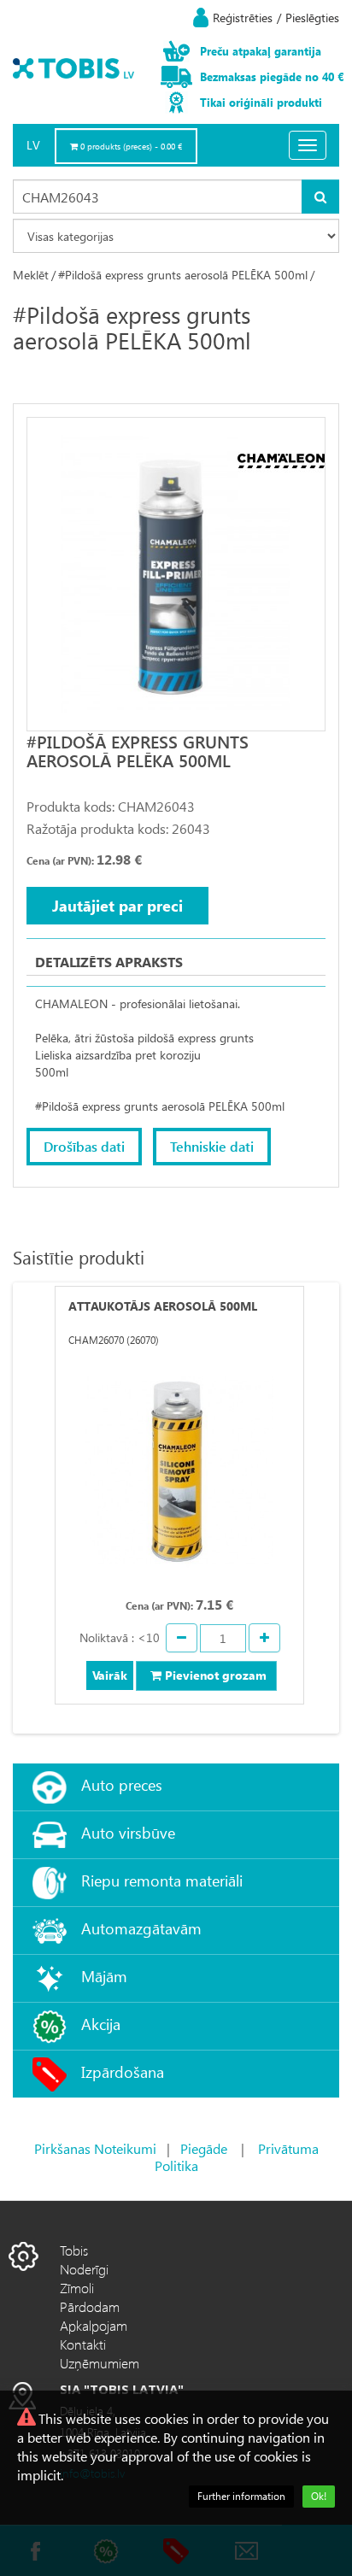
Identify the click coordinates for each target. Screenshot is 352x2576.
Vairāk (110, 1675)
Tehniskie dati (212, 1146)
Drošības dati (84, 1146)
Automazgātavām (141, 1928)
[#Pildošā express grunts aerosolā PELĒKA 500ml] (176, 574)
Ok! (319, 2496)
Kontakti (83, 2344)
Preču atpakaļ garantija (261, 51)
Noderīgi (84, 2269)
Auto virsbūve (128, 1832)
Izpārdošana (123, 2071)
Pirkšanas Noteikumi (95, 2148)
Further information (241, 2496)
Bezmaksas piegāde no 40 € (272, 76)
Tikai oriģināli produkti (261, 102)
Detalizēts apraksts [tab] (109, 962)
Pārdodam (90, 2306)
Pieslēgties (312, 18)
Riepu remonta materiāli (162, 1880)
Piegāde (204, 2148)
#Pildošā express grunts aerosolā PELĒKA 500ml (183, 275)
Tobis (74, 2250)
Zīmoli (77, 2288)
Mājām (104, 1976)
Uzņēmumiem (100, 2363)
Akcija (101, 2024)
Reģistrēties (243, 18)
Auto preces (122, 1784)
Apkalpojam (94, 2325)
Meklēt (31, 275)
